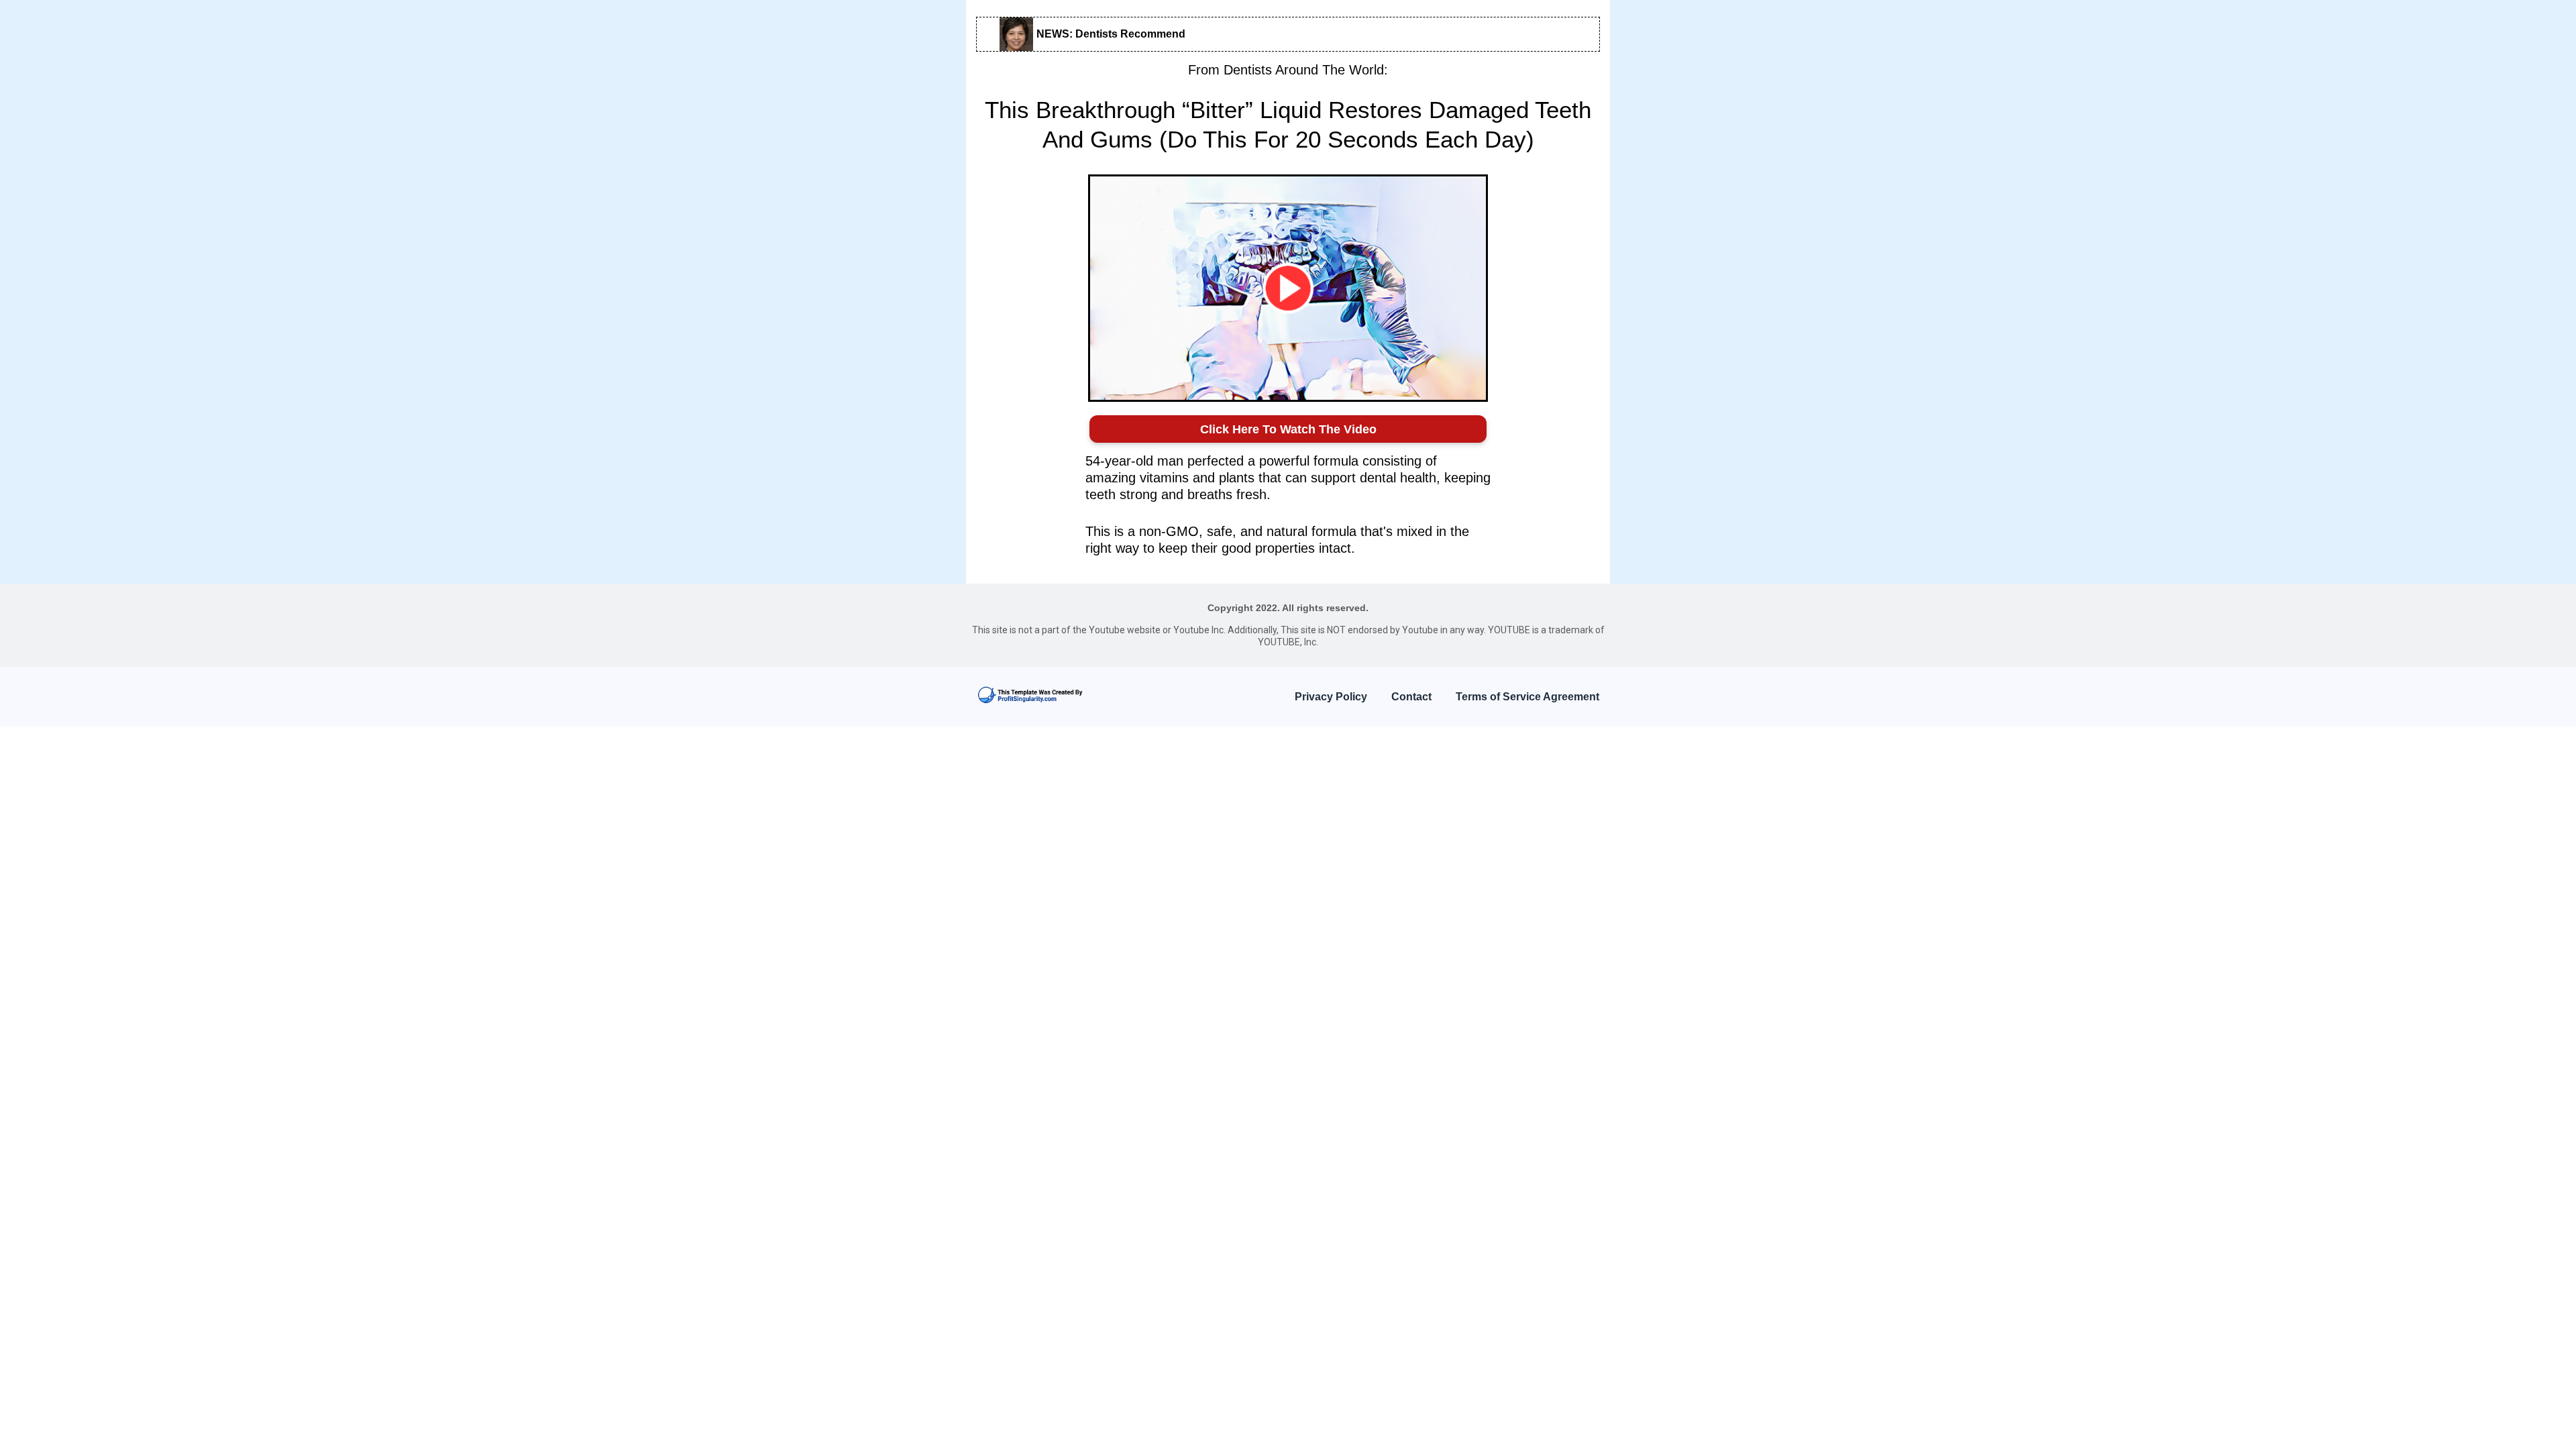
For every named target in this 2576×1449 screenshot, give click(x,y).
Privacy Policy (1331, 697)
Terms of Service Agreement (1527, 697)
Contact (1411, 697)
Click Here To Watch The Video (1288, 429)
